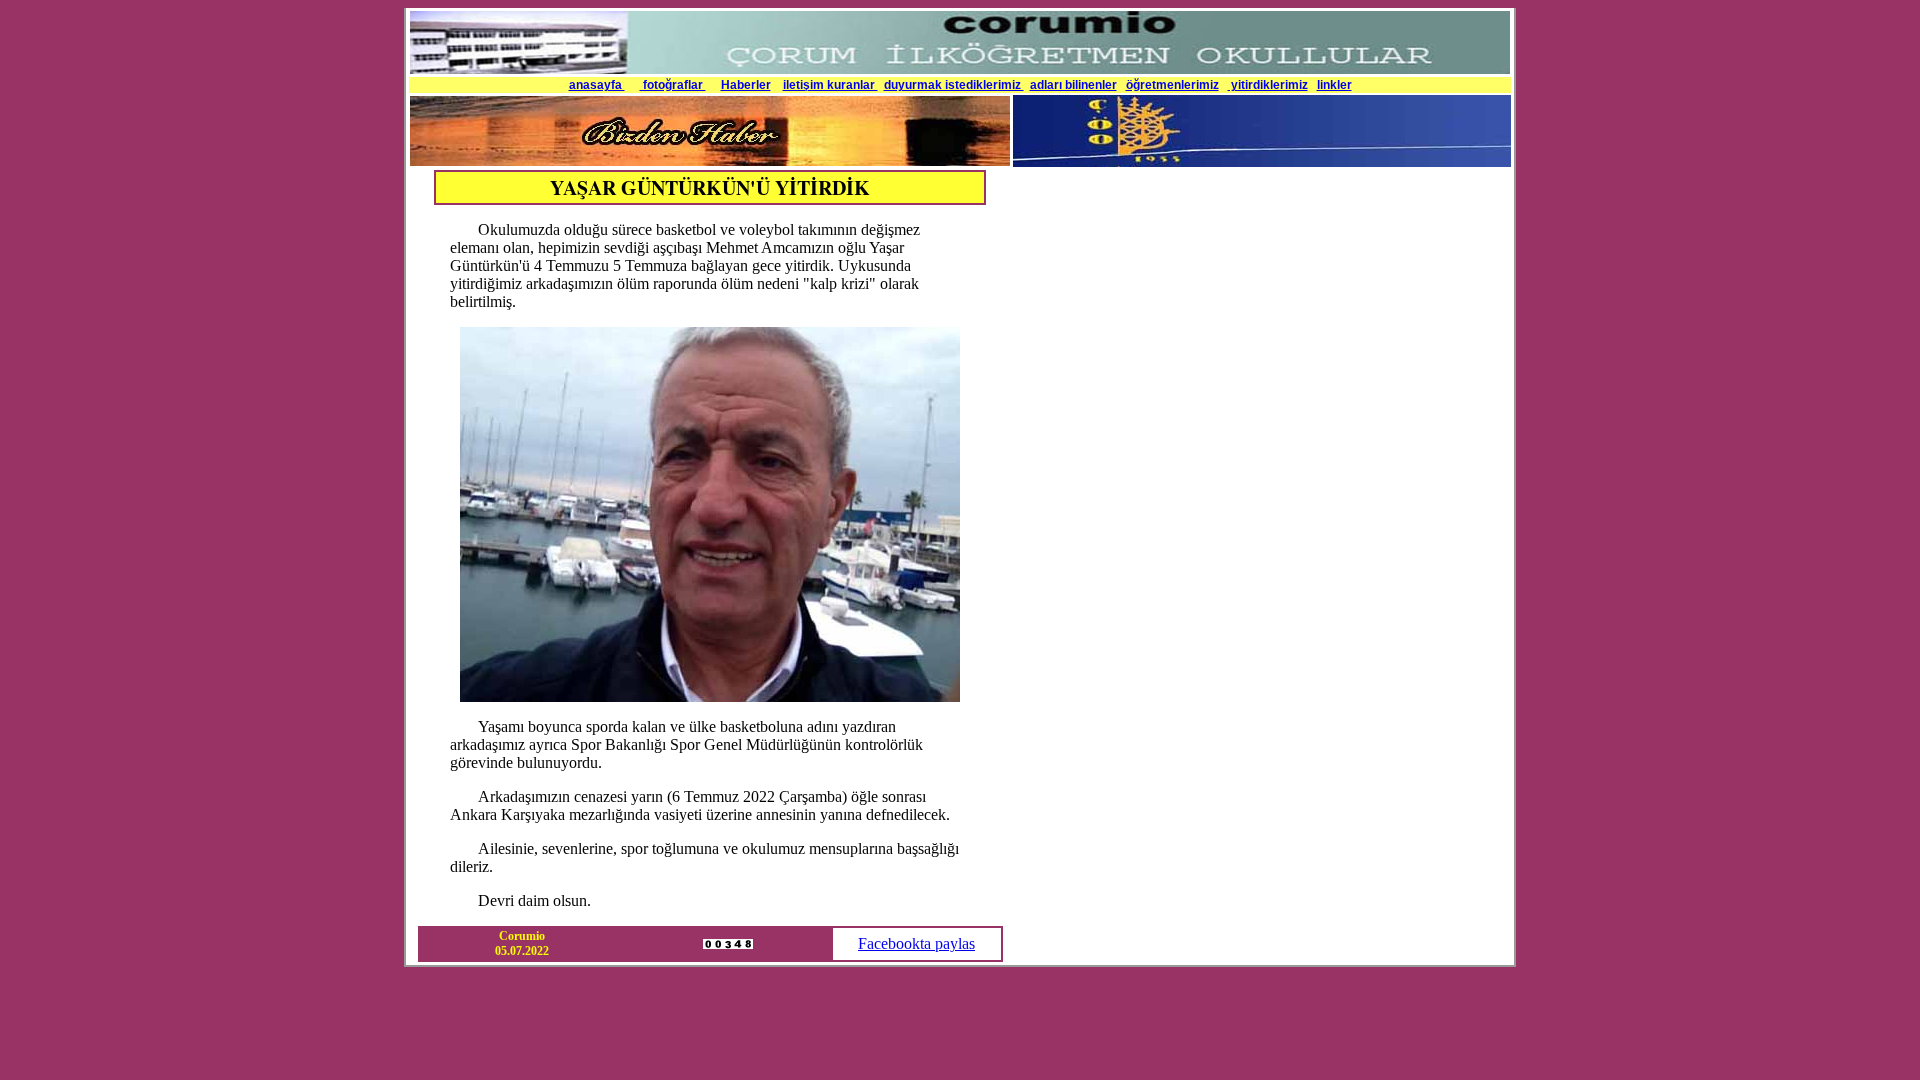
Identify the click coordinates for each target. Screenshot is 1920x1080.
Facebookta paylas (916, 943)
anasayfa (597, 85)
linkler (1334, 85)
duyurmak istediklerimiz (954, 85)
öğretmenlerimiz (1172, 85)
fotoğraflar (673, 85)
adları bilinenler (1073, 85)
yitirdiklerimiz (1268, 85)
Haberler (746, 85)
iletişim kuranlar (830, 85)
